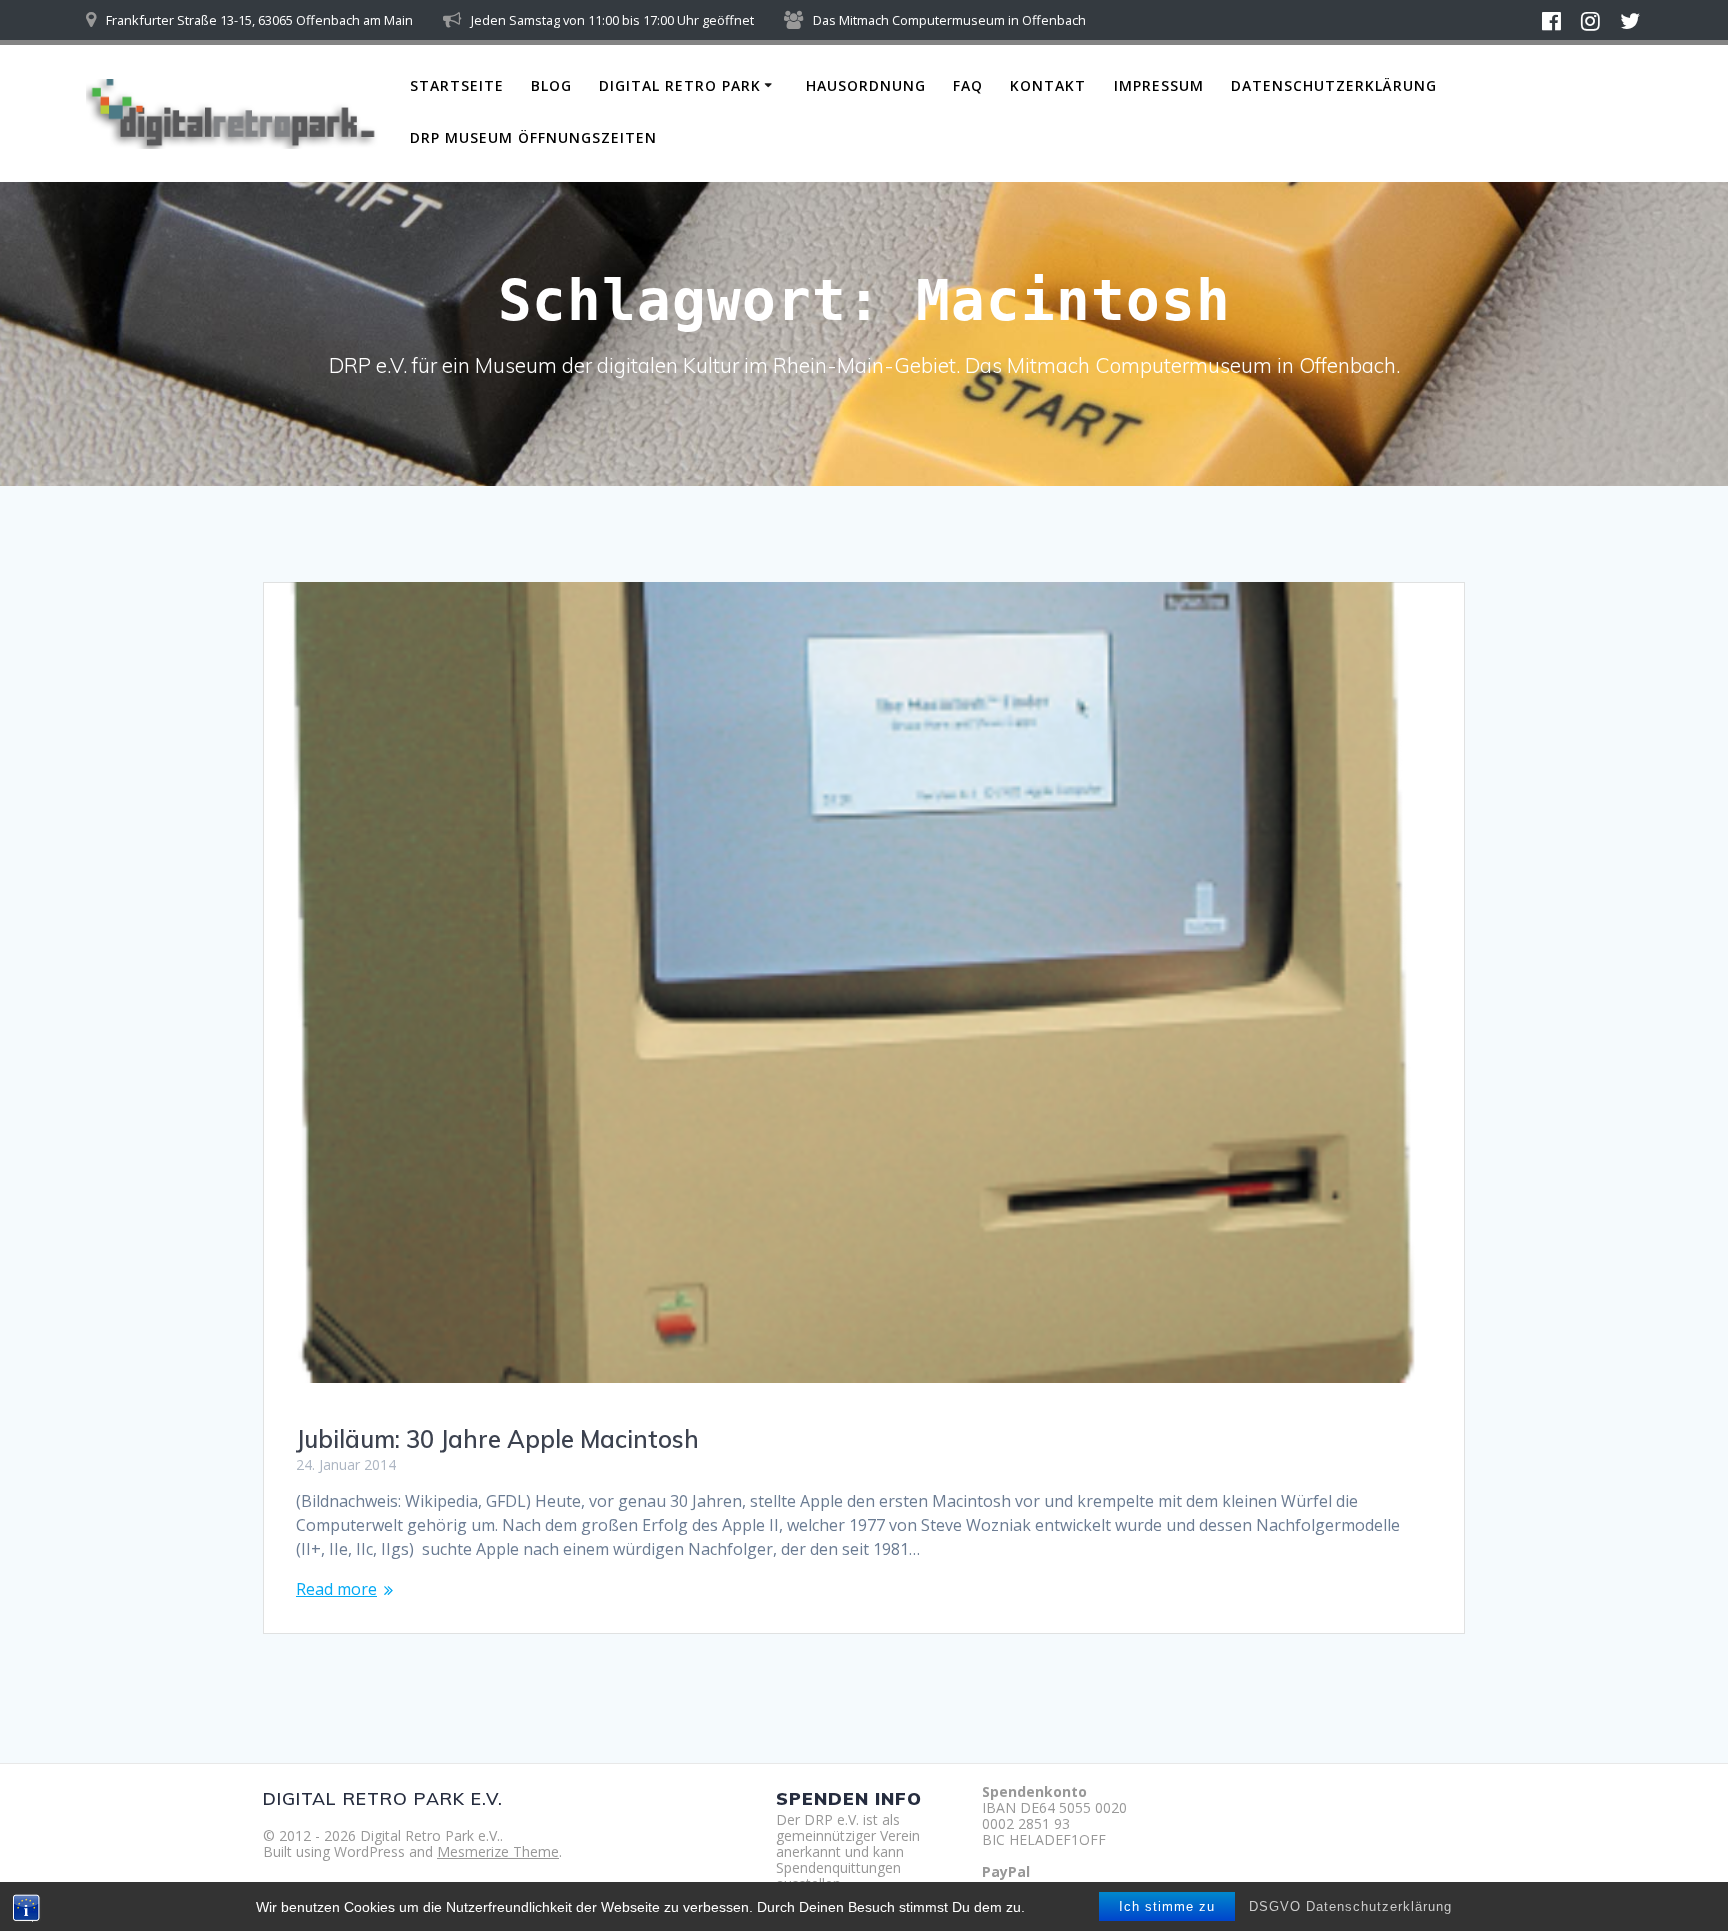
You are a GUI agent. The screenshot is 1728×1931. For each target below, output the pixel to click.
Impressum (1159, 85)
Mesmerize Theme (498, 1851)
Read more (336, 1589)
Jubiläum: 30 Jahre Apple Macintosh (497, 1439)
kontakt (1048, 85)
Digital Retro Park (680, 85)
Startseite (457, 85)
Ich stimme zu (1167, 1906)
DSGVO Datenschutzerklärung (1350, 1906)
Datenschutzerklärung (1334, 85)
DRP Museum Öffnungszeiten (533, 137)
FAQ (968, 85)
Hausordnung (866, 85)
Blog (551, 85)
